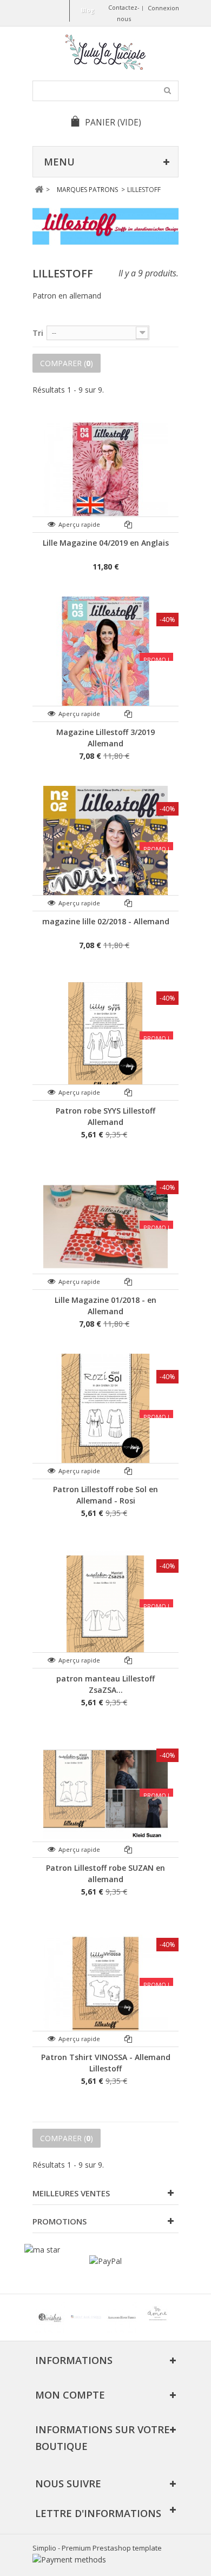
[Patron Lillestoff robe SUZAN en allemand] (105, 1794)
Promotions (60, 2221)
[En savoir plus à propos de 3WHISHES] (50, 2317)
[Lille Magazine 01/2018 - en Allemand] (105, 1227)
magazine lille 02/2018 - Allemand (106, 921)
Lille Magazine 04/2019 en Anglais (106, 543)
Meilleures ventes (71, 2193)
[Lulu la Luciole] (105, 52)
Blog (87, 10)
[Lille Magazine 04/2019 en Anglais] (105, 469)
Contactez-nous (124, 13)
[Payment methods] (69, 2560)
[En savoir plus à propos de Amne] (157, 2317)
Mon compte (70, 2395)
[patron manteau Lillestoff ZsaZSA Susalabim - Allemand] (105, 1605)
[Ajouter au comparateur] (128, 524)
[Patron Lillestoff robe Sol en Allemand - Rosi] (105, 1416)
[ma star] (42, 2250)
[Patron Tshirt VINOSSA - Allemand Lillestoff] (105, 1984)
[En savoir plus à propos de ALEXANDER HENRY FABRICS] (122, 2317)
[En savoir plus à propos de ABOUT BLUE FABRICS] (86, 2317)
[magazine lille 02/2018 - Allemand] (105, 848)
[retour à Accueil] (39, 190)
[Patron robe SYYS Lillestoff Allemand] (105, 1037)
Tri (38, 333)
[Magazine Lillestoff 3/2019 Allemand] (105, 659)
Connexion (163, 8)
